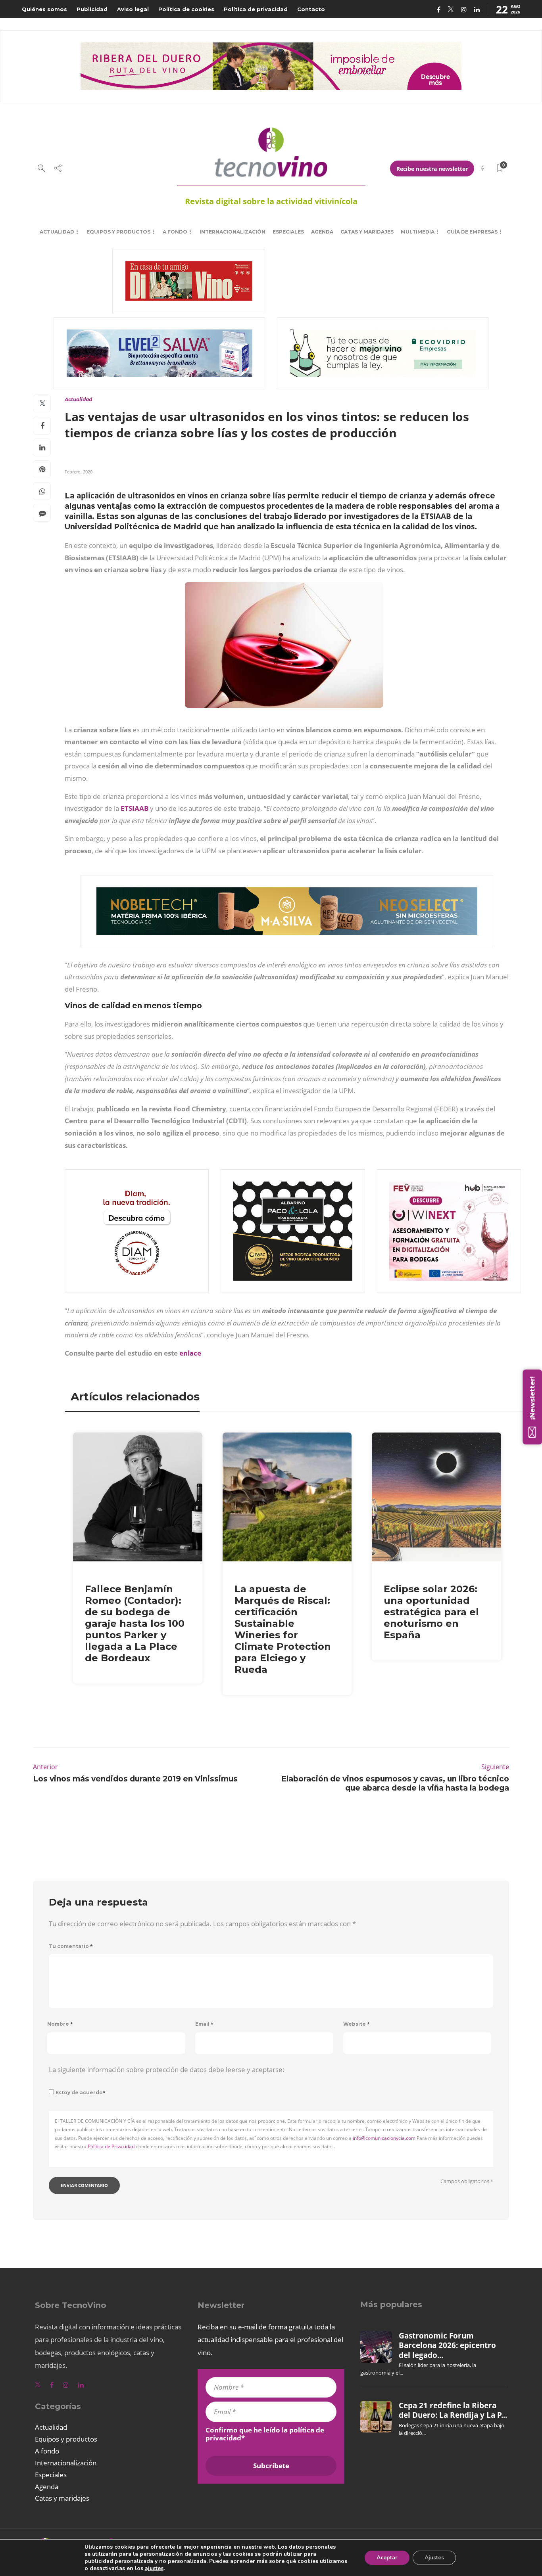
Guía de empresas (472, 232)
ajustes (154, 2568)
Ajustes (434, 2558)
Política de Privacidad (111, 2146)
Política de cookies (186, 9)
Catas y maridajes (367, 232)
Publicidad (92, 9)
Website (357, 2024)
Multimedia (418, 232)
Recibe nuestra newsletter (432, 169)
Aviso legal (133, 9)
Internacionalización (233, 232)
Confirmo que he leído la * (265, 2434)
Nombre (60, 2024)
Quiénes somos (44, 9)
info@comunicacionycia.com (384, 2138)
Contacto (311, 9)
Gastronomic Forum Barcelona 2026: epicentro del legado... (447, 2345)
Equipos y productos (118, 232)
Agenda (322, 232)
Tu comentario (71, 1946)
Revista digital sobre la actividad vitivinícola (271, 201)
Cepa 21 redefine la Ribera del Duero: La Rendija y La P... (453, 2410)
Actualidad (57, 232)
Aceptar (387, 2558)
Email (204, 2024)
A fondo (175, 232)
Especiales (288, 232)
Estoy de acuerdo (81, 2092)
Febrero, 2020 (79, 472)
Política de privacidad (256, 9)
